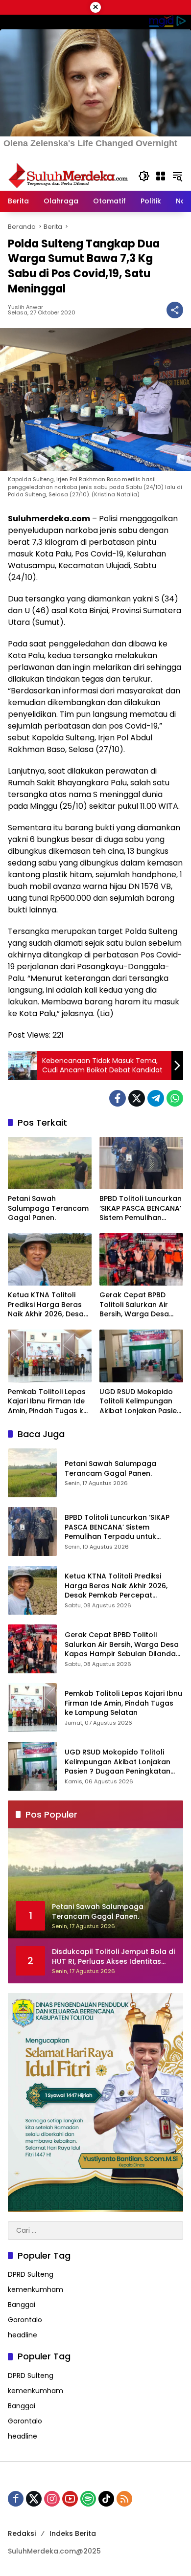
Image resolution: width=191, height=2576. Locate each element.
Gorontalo (25, 2320)
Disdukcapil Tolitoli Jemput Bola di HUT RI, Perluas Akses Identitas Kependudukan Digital (113, 1957)
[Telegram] (156, 1098)
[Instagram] (52, 2499)
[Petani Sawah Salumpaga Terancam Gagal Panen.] (50, 1163)
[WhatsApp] (175, 1098)
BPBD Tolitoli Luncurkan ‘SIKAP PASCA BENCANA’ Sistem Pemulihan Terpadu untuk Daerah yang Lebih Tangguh (141, 1209)
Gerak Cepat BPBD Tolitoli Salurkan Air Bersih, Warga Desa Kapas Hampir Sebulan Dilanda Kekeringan (140, 1305)
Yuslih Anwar (25, 307)
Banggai (22, 2305)
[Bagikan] (175, 310)
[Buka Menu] (161, 176)
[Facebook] (118, 1098)
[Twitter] (137, 1098)
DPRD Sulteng (31, 2274)
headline (23, 2335)
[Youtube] (70, 2499)
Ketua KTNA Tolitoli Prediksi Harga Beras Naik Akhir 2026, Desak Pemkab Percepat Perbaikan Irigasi (48, 1305)
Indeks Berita (73, 2533)
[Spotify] (88, 2499)
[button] (144, 176)
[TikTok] (106, 2499)
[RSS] (124, 2499)
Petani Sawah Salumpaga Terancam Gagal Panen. (48, 1208)
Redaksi (22, 2533)
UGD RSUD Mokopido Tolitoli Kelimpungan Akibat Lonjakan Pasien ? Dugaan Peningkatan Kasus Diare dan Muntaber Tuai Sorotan (141, 1402)
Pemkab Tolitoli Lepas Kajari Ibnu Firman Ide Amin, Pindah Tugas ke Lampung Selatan (48, 1402)
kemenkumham (36, 2289)
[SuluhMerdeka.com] (68, 176)
